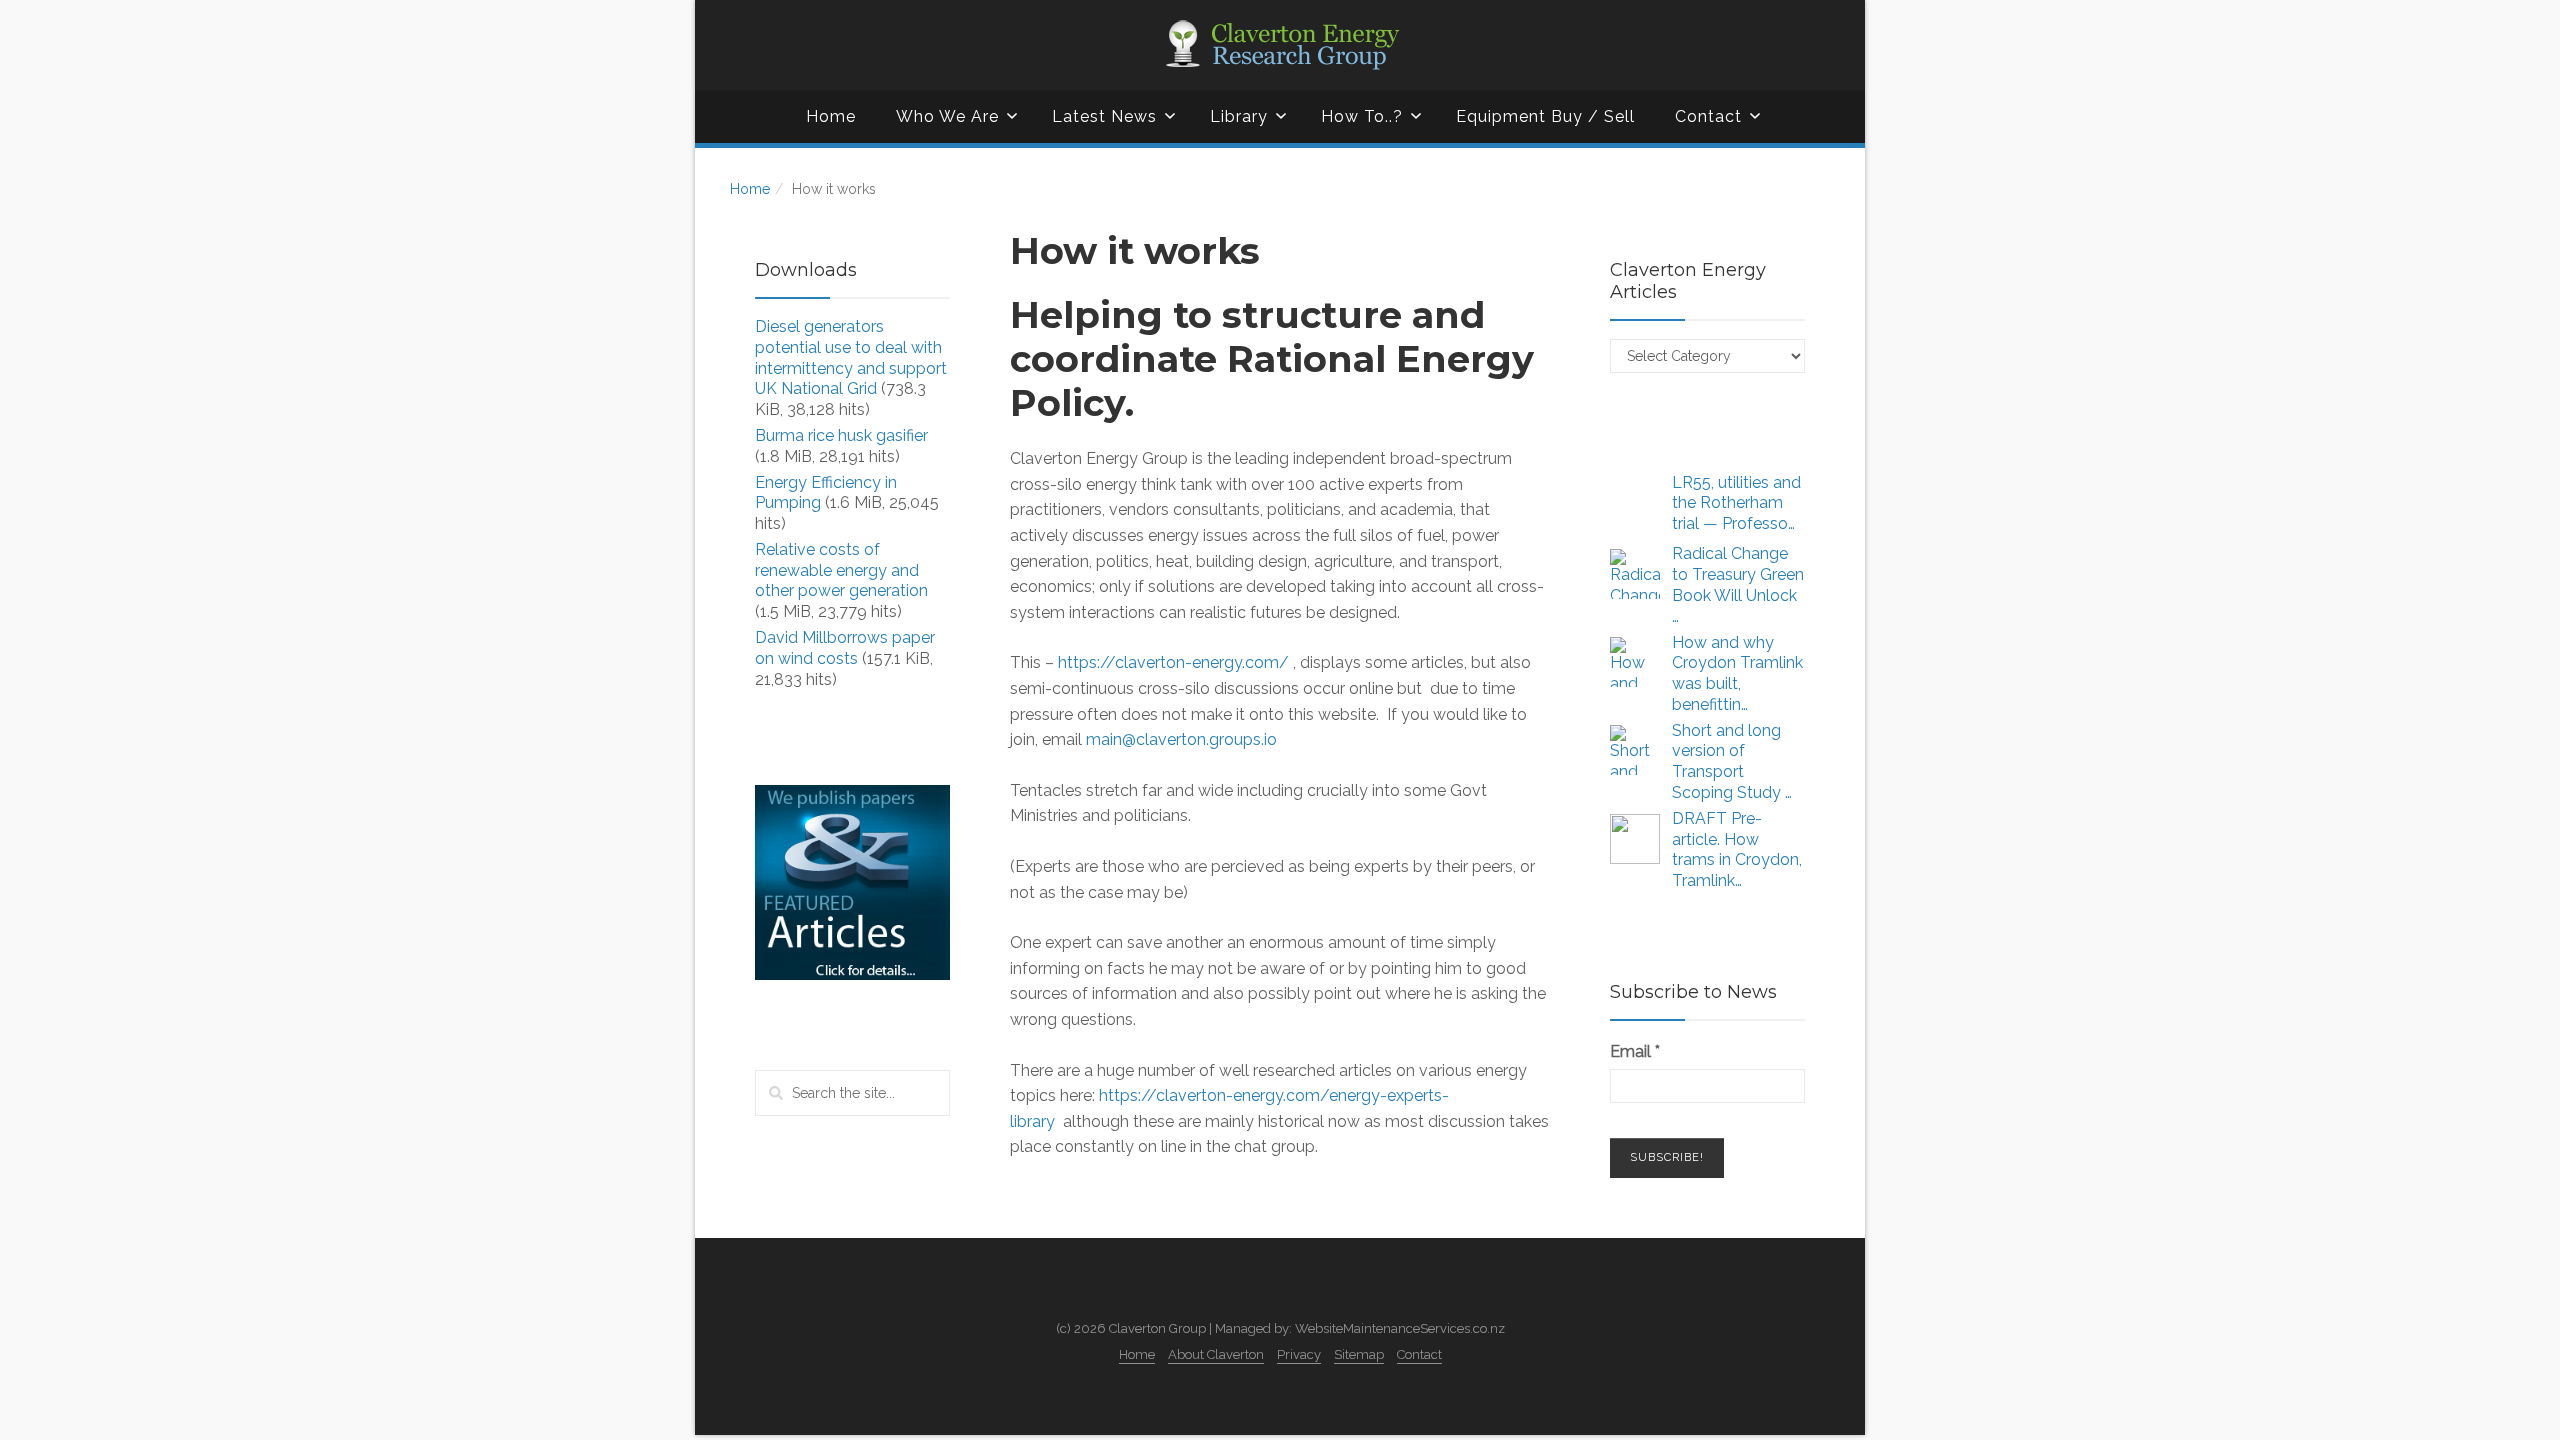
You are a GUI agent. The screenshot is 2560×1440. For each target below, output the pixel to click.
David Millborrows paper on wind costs (845, 648)
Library (1239, 116)
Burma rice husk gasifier (841, 435)
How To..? (1362, 116)
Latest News (1104, 116)
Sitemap (1359, 1354)
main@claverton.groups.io (1181, 739)
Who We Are (947, 116)
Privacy (1299, 1354)
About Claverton (1216, 1354)
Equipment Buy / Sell (1545, 116)
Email (1635, 1051)
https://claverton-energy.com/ (1173, 662)
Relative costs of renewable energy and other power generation (841, 570)
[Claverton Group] (1280, 45)
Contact (1708, 116)
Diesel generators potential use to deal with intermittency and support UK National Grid (851, 357)
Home (831, 116)
